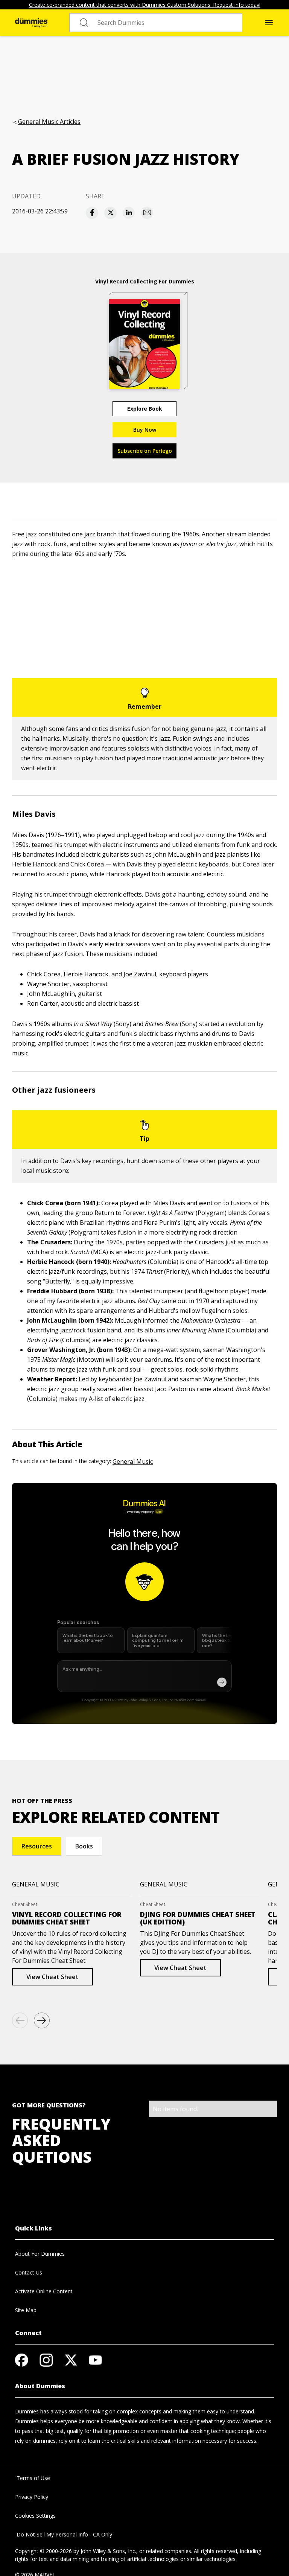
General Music (133, 1462)
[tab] (37, 1846)
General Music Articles (49, 122)
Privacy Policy (32, 2497)
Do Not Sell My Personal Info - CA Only (64, 2534)
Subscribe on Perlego (145, 451)
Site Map (26, 2310)
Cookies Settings (35, 2516)
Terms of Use (33, 2478)
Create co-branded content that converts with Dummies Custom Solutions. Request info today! (145, 5)
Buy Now (145, 430)
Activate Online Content (44, 2291)
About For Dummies (40, 2254)
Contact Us (29, 2272)
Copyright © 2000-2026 (43, 2551)
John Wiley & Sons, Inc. (108, 2551)
